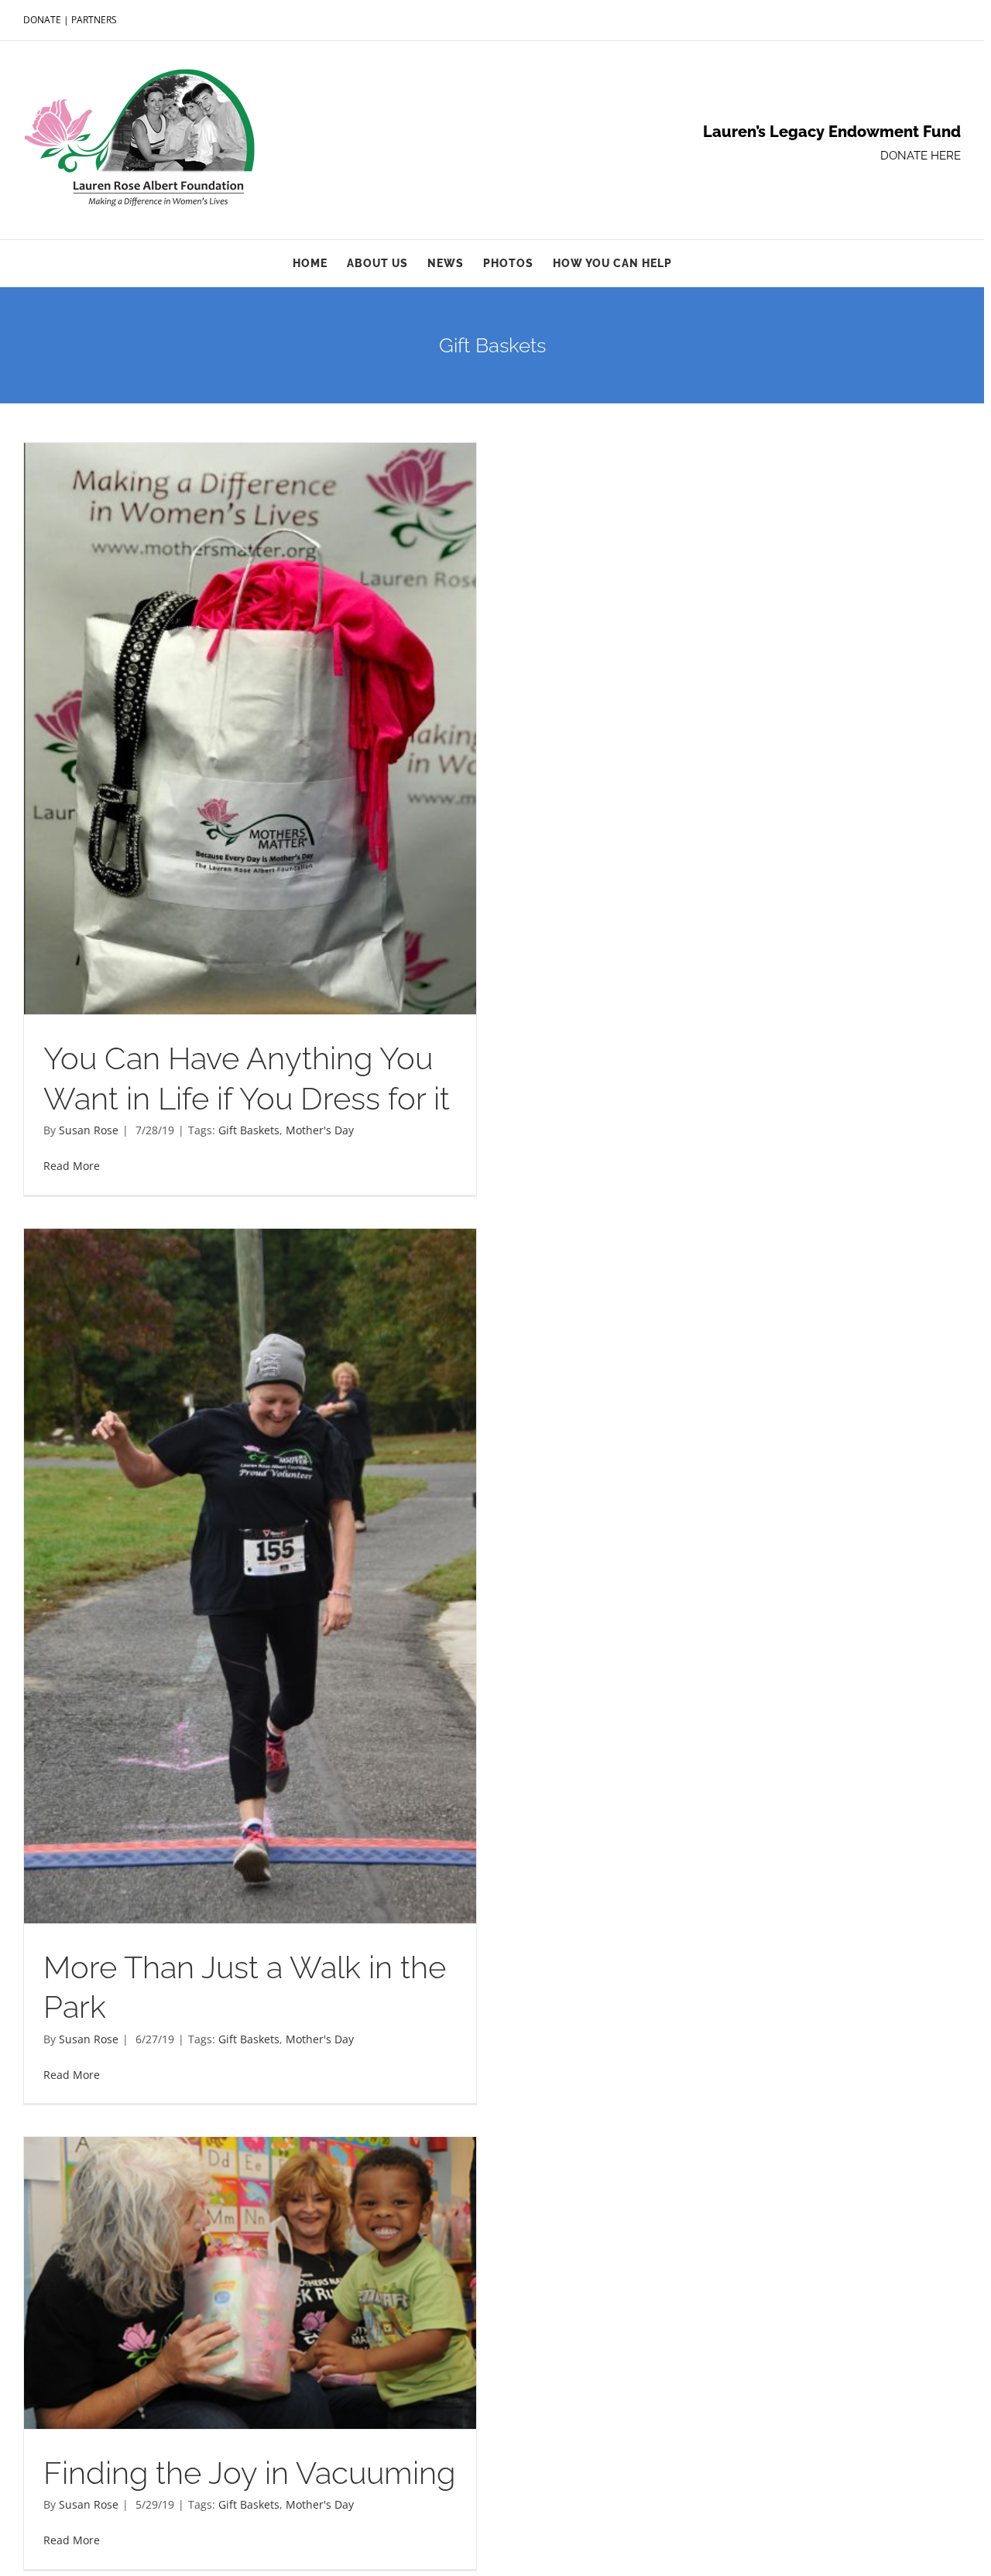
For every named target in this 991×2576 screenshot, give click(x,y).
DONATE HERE (921, 156)
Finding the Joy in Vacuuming (249, 2473)
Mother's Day (320, 1130)
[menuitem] (320, 263)
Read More (72, 1166)
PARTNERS (94, 20)
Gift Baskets (249, 1130)
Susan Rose (89, 1130)
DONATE (42, 20)
